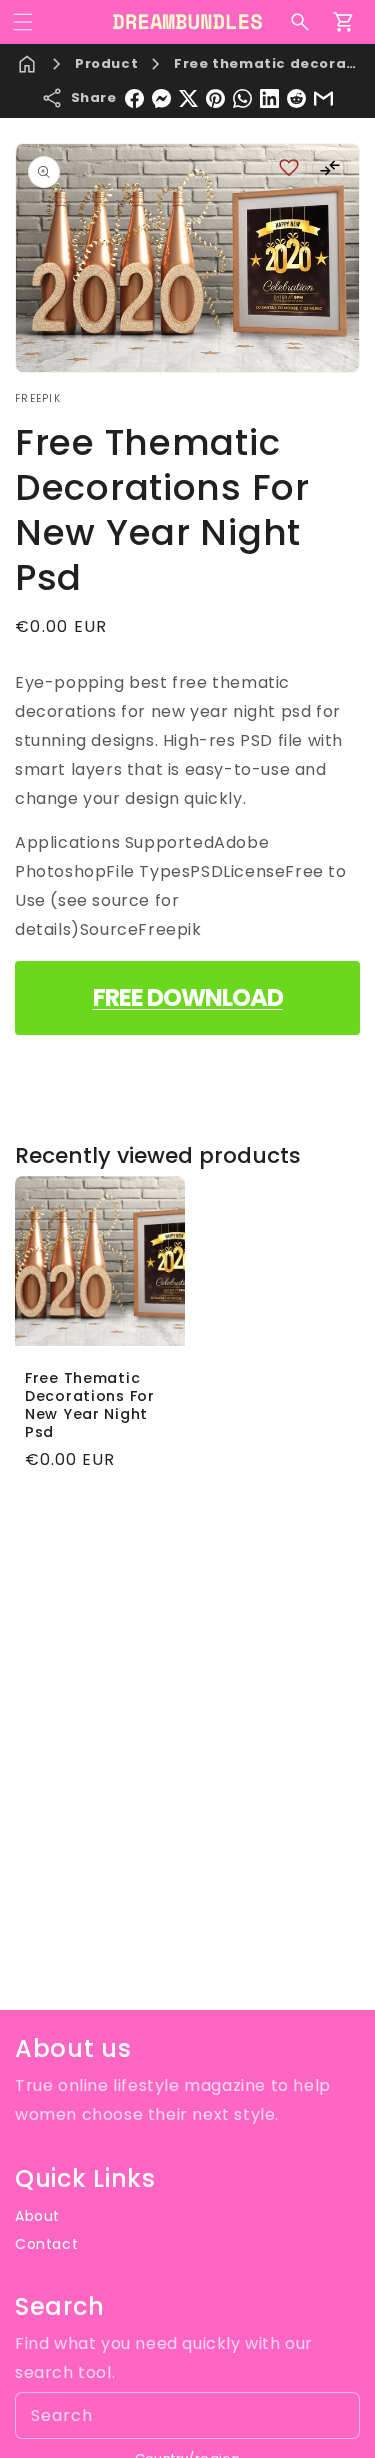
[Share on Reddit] (296, 98)
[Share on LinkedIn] (269, 98)
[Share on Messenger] (161, 98)
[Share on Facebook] (134, 98)
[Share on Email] (323, 98)
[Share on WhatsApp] (242, 98)
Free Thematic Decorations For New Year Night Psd (90, 1404)
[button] (23, 22)
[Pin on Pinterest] (215, 98)
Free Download (188, 997)
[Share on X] (188, 98)
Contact (46, 2244)
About (37, 2216)
